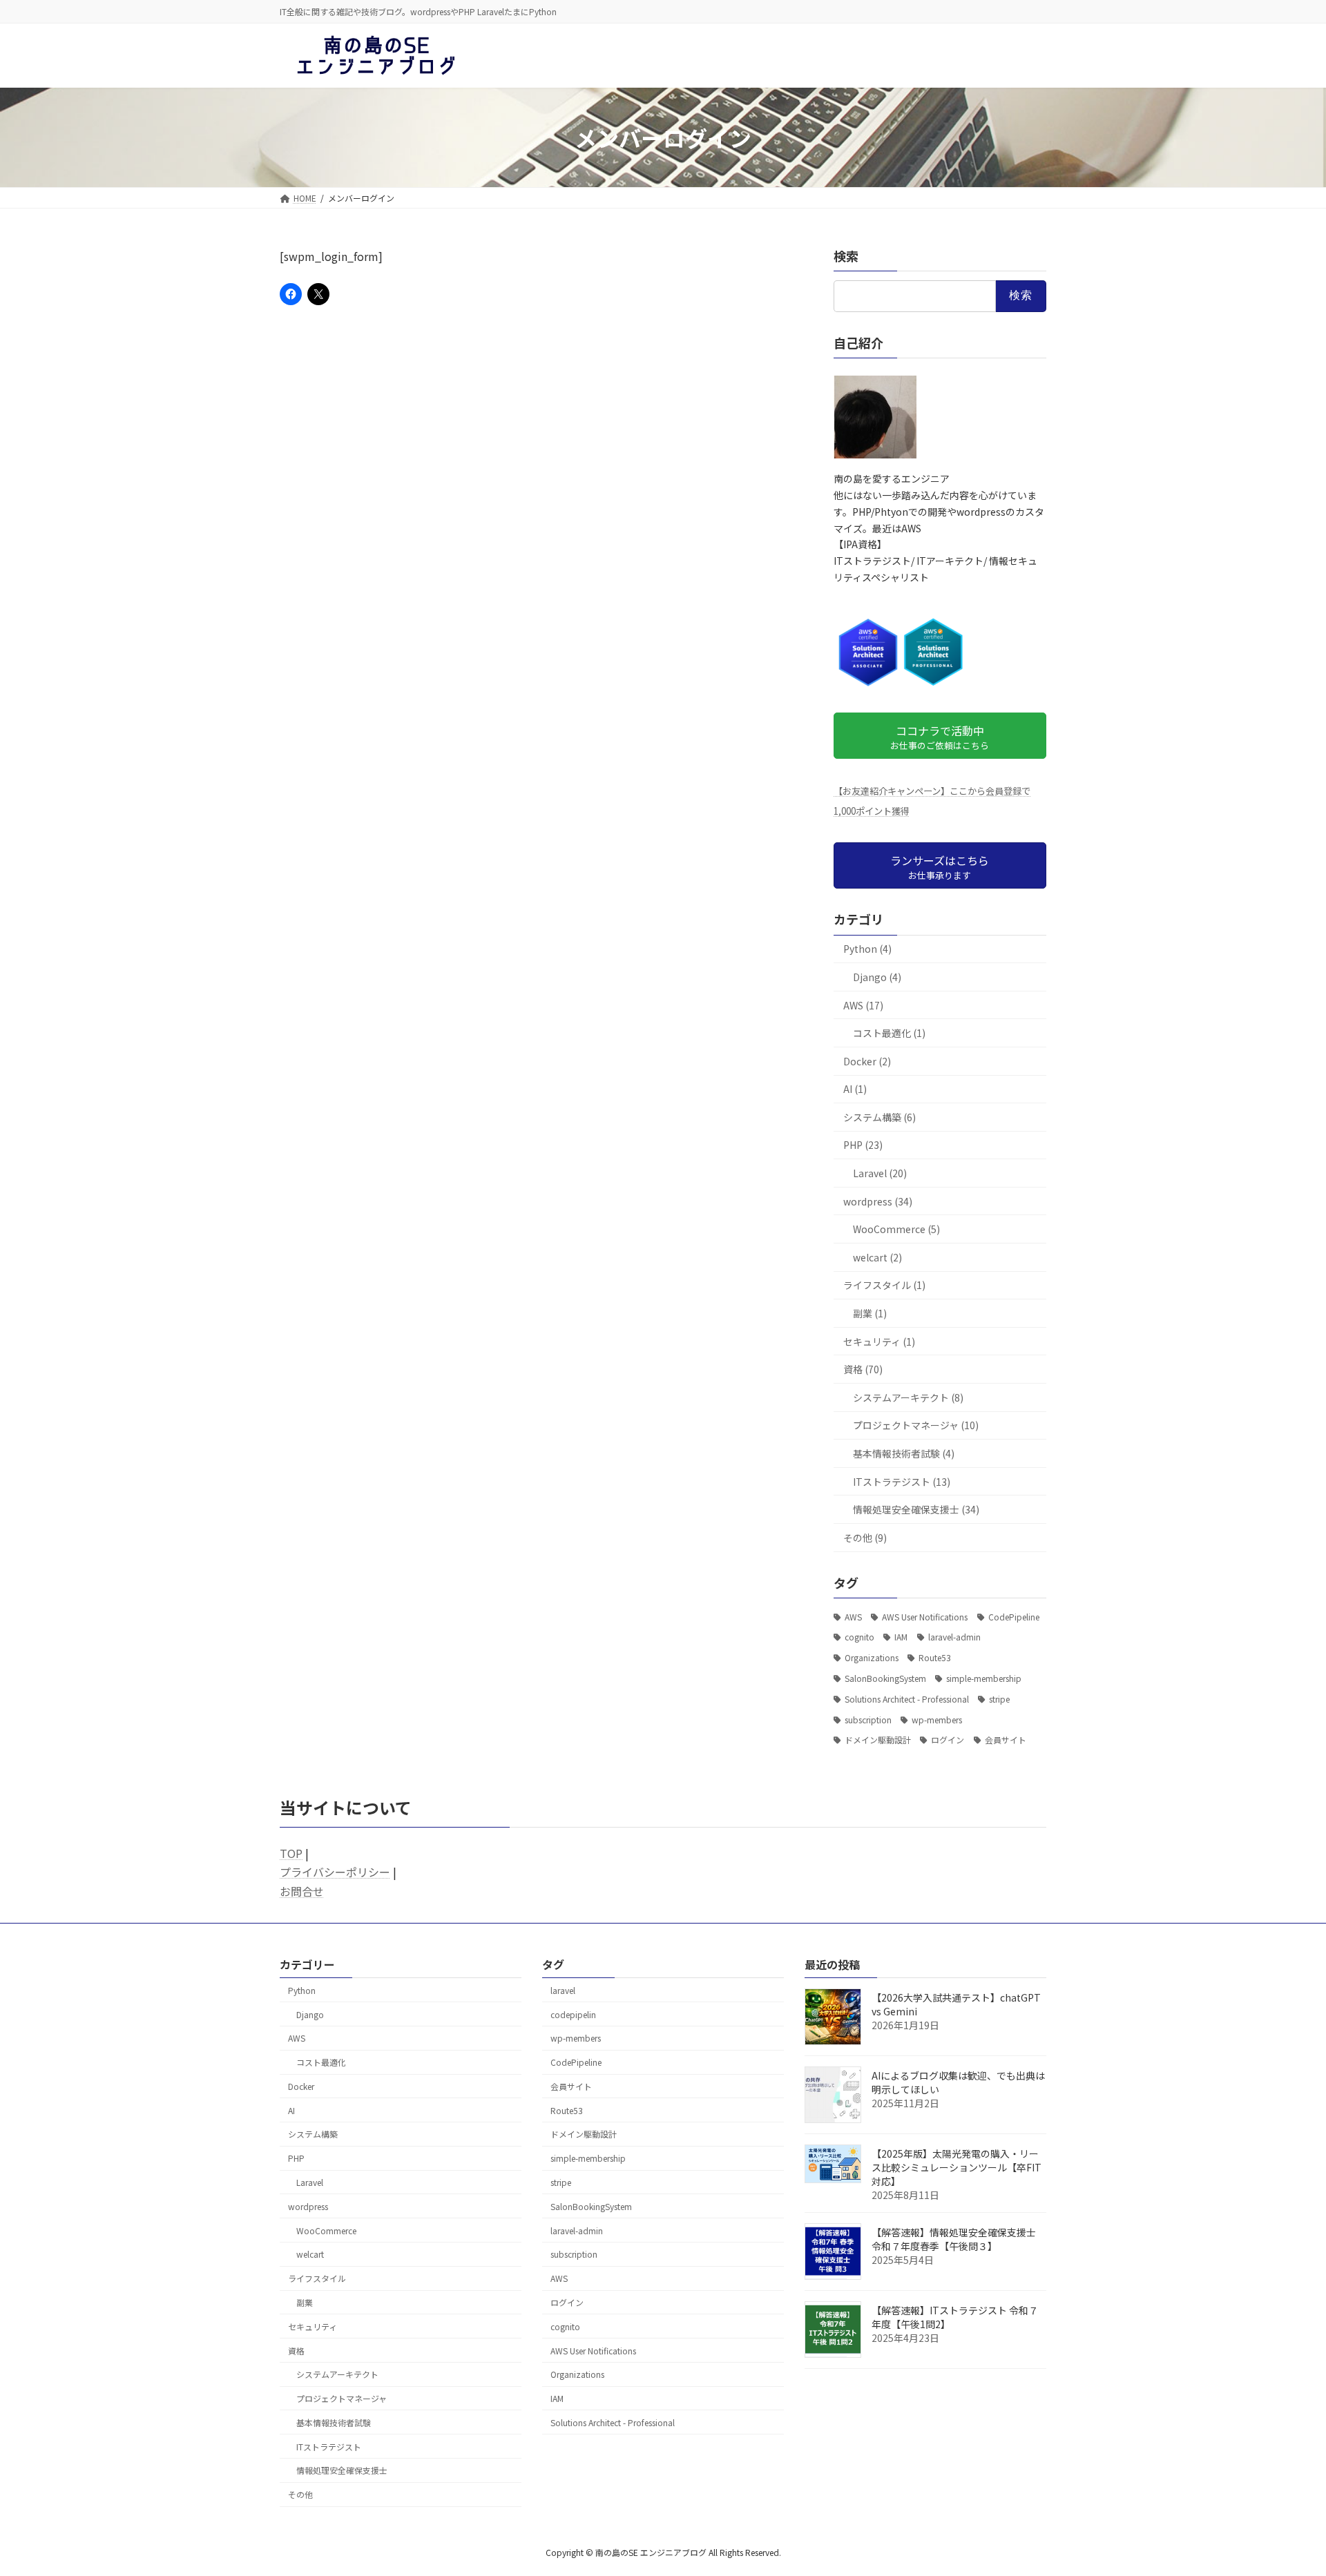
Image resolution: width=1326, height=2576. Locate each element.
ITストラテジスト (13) (902, 1482)
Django (310, 2014)
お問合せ (302, 1891)
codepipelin (573, 2014)
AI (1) (855, 1090)
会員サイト (1006, 1740)
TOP (291, 1853)
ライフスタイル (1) (884, 1286)
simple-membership (984, 1678)
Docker (301, 2086)
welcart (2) (877, 1257)
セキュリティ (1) (879, 1342)
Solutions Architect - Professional (907, 1699)
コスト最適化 (321, 2062)
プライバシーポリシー (335, 1872)
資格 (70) (863, 1370)
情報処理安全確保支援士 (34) (916, 1510)
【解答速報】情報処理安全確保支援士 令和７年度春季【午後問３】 (954, 2239)
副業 (305, 2302)
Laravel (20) (880, 1173)
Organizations (872, 1658)
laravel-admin (954, 1637)
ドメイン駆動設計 (878, 1740)
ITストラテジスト (329, 2446)
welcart (310, 2254)
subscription (868, 1720)
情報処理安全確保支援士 (342, 2470)
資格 (296, 2350)
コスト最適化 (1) (889, 1034)
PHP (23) (863, 1145)
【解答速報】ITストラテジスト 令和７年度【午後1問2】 (955, 2317)
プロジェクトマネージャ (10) (916, 1426)
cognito (859, 1637)
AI (291, 2110)
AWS (853, 1617)
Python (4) (867, 949)
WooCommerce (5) (896, 1230)
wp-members (937, 1720)
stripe (999, 1699)
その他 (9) (865, 1538)
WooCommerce (326, 2230)
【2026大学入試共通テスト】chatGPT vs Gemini (956, 2004)
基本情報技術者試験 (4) (904, 1453)
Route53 (935, 1658)
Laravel (310, 2182)
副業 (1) (870, 1313)
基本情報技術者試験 (334, 2422)
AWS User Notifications (925, 1617)
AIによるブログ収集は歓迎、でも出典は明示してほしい (958, 2082)
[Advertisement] (535, 426)
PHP (296, 2158)
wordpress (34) (878, 1201)
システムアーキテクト (337, 2374)
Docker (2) (867, 1061)
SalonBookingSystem (885, 1678)
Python (302, 1990)
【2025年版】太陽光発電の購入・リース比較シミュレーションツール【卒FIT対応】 (957, 2167)
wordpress (308, 2206)
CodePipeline (1014, 1617)
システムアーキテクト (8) (908, 1397)
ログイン (948, 1740)
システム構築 (313, 2134)
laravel (563, 1990)
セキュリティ (313, 2326)
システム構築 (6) (880, 1117)
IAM (901, 1637)
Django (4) (877, 977)
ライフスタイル (317, 2278)
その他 (300, 2494)
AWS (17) (863, 1005)
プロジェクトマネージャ (342, 2398)
